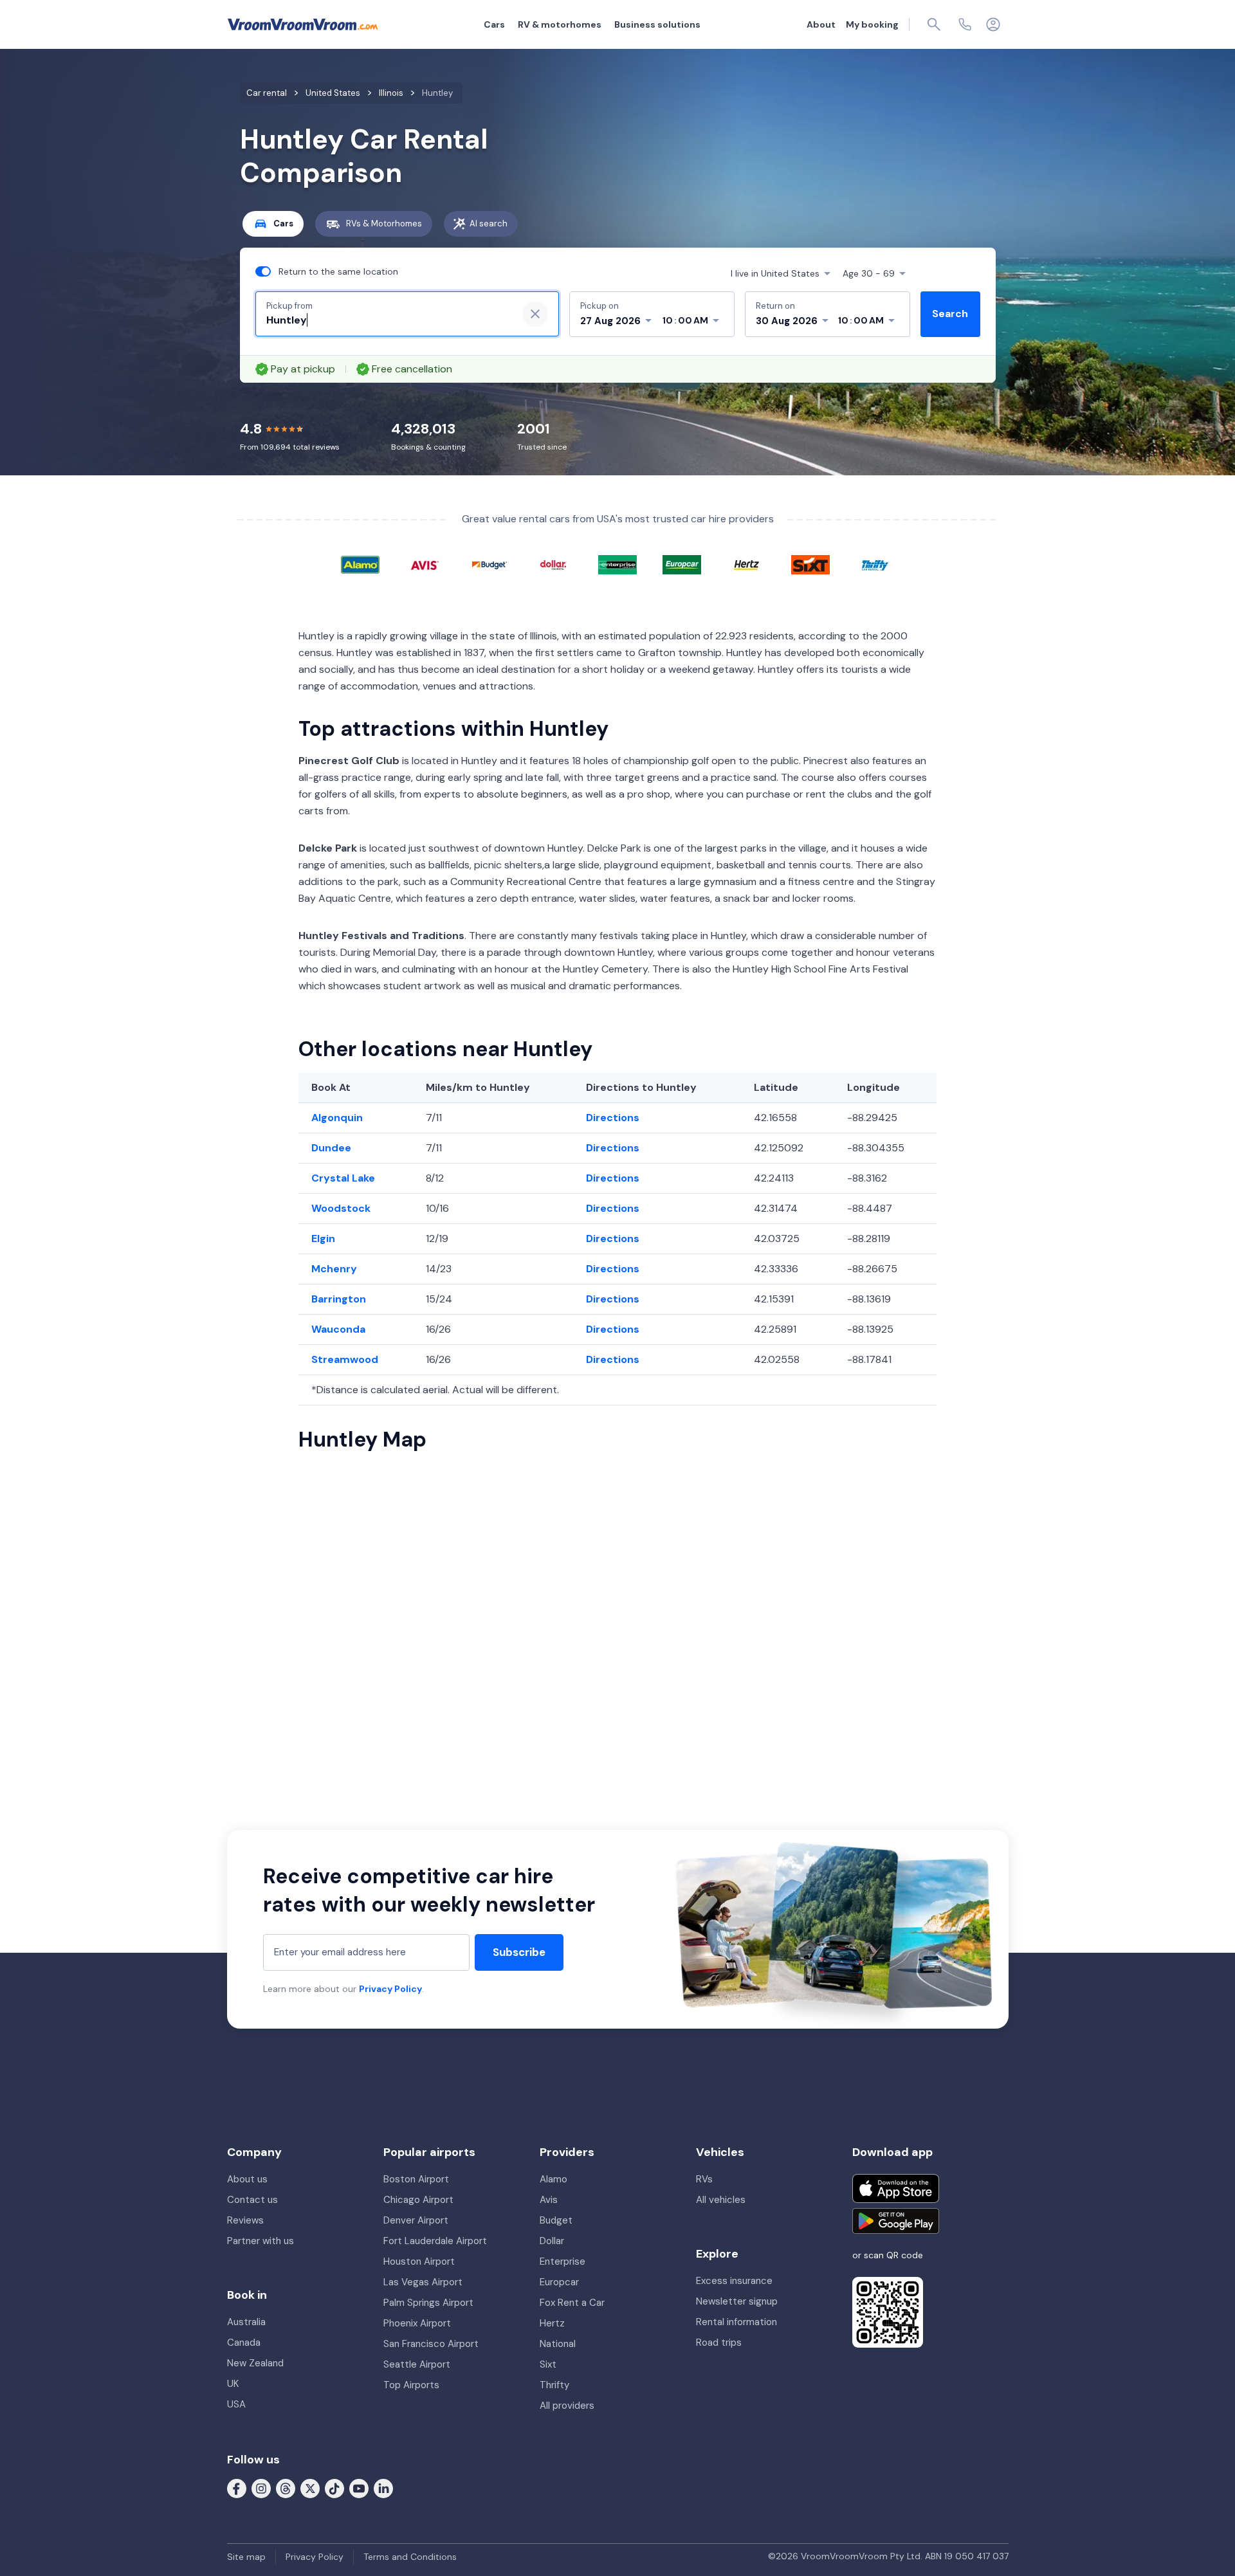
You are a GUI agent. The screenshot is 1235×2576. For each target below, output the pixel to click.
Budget (556, 2220)
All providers (567, 2406)
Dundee (331, 1148)
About (821, 24)
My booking (872, 24)
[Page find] (934, 24)
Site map (246, 2557)
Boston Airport (416, 2179)
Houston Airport (419, 2261)
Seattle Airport (417, 2364)
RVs (704, 2179)
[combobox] (387, 320)
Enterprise (563, 2261)
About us (247, 2179)
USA (236, 2404)
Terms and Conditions (410, 2557)
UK (233, 2384)
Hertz (552, 2323)
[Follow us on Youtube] (359, 2488)
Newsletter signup (737, 2301)
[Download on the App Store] (896, 2188)
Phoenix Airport (417, 2323)
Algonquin (337, 1118)
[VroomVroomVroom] (303, 24)
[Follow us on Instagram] (261, 2488)
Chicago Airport (418, 2200)
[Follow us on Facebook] (237, 2488)
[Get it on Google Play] (896, 2221)
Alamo (553, 2179)
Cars (494, 24)
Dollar (552, 2241)
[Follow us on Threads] (286, 2488)
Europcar (559, 2282)
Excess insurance (734, 2281)
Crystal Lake (343, 1178)
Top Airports (411, 2385)
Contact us (252, 2200)
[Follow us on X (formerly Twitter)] (310, 2488)
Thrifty (554, 2385)
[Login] (993, 24)
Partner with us (261, 2241)
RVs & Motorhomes (384, 224)
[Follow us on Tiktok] (334, 2488)
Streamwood (345, 1359)
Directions (613, 1118)
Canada (244, 2343)
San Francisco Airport (431, 2344)
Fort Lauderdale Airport (435, 2241)
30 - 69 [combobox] (869, 273)
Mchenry (334, 1269)
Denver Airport (416, 2220)
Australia (246, 2322)
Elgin (323, 1238)
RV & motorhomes (560, 24)
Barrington (339, 1299)
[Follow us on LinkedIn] (383, 2488)
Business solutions (657, 24)
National (558, 2344)
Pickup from (289, 306)
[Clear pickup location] (535, 314)
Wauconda (338, 1329)
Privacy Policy (390, 1989)
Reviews (245, 2220)
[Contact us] (965, 24)
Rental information (736, 2322)
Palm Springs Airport (428, 2303)
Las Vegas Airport (423, 2282)
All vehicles (721, 2200)
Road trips (719, 2343)
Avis (549, 2200)
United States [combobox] (775, 273)
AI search (489, 224)
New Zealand (255, 2363)
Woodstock (341, 1208)
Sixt (548, 2364)
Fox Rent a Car (572, 2303)
